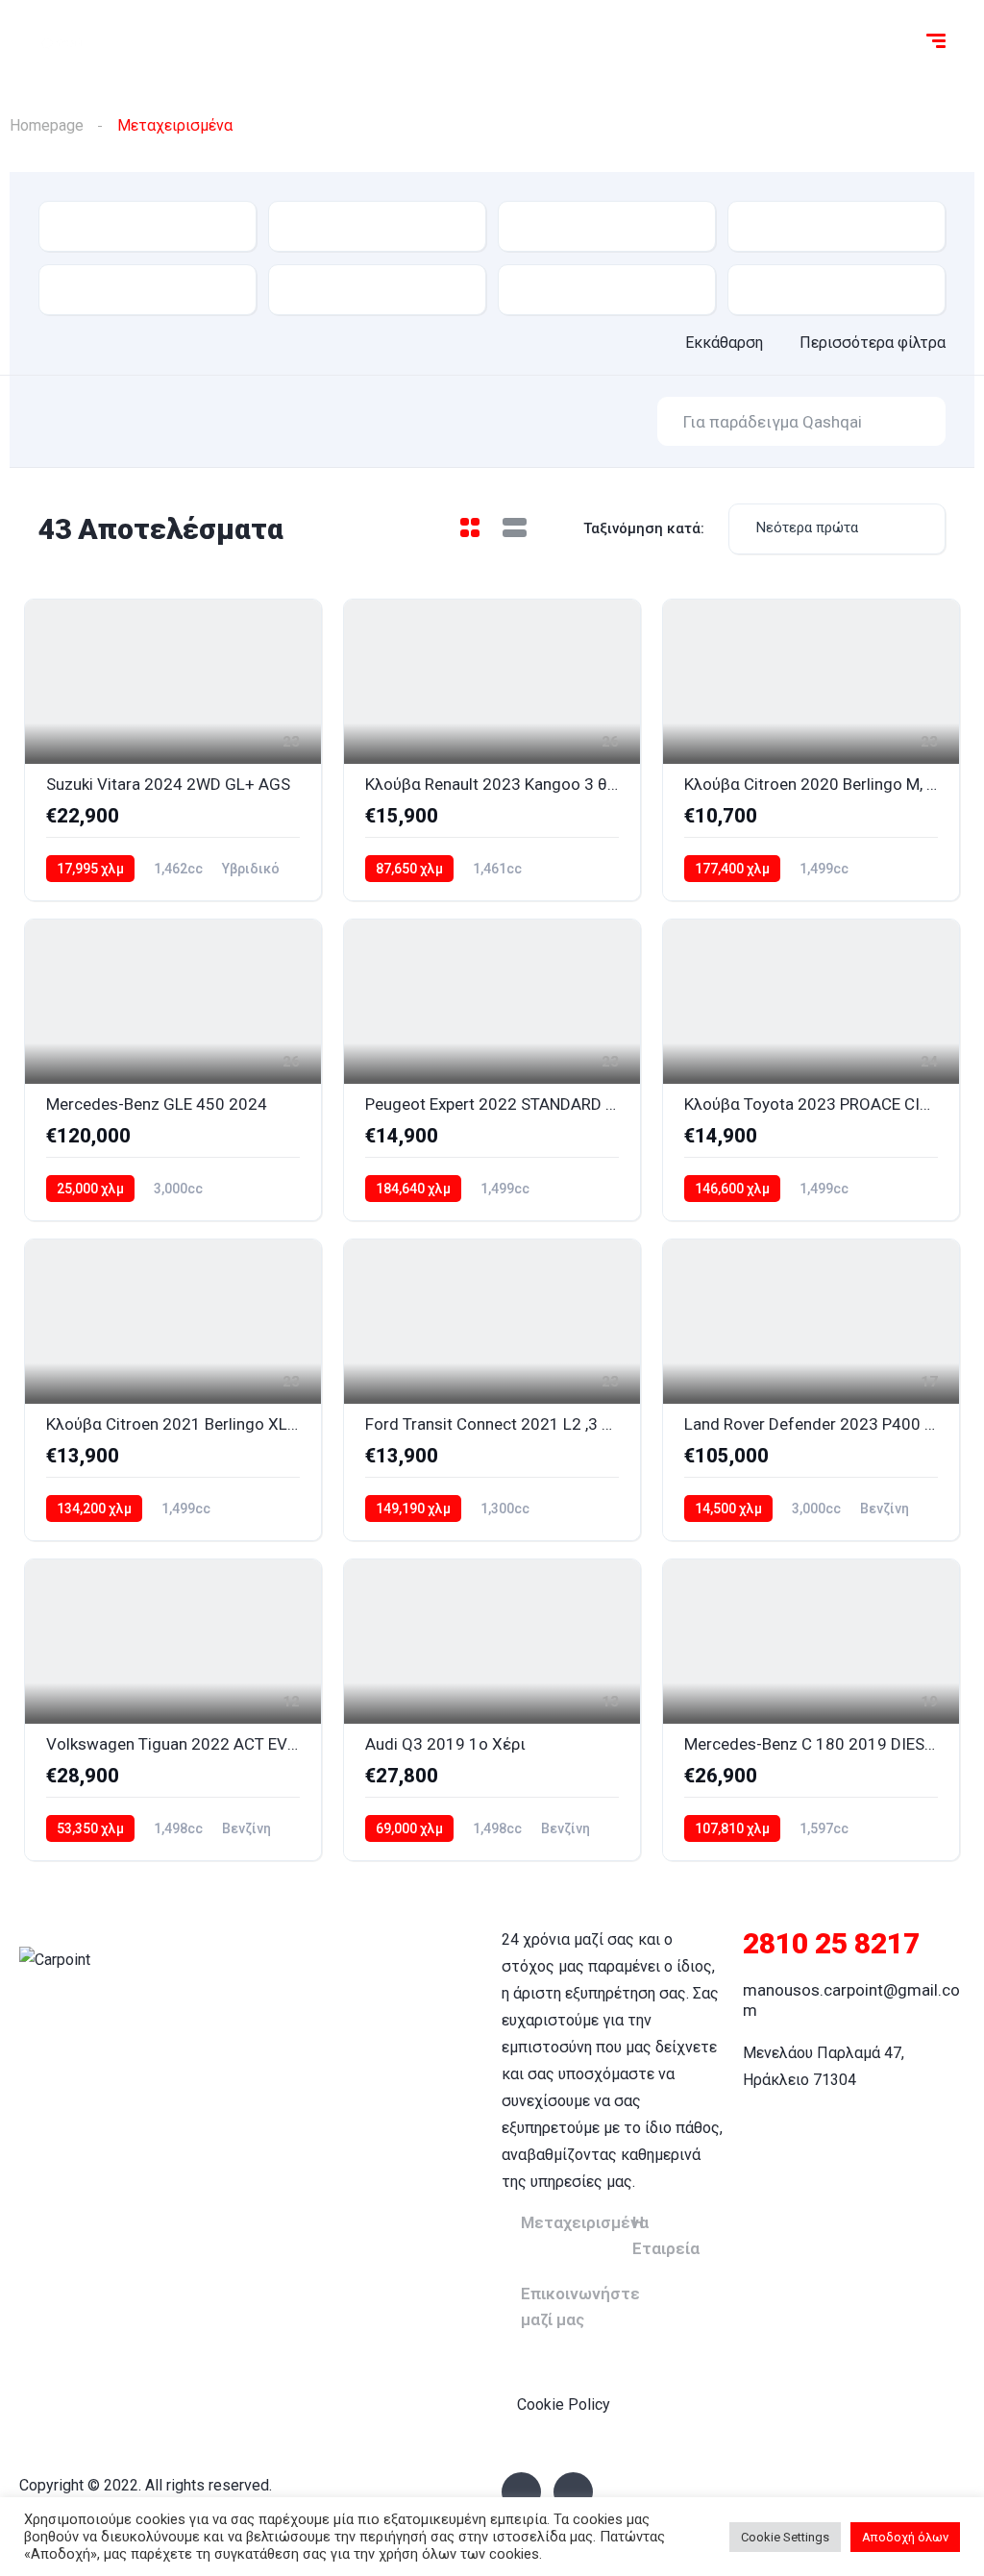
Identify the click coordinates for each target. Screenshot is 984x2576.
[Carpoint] (63, 43)
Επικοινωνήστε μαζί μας (580, 2306)
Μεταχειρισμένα (585, 2222)
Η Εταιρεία (666, 2235)
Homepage (47, 125)
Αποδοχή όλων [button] (905, 2537)
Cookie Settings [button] (785, 2537)
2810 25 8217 (831, 1943)
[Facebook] (521, 2492)
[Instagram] (573, 2492)
